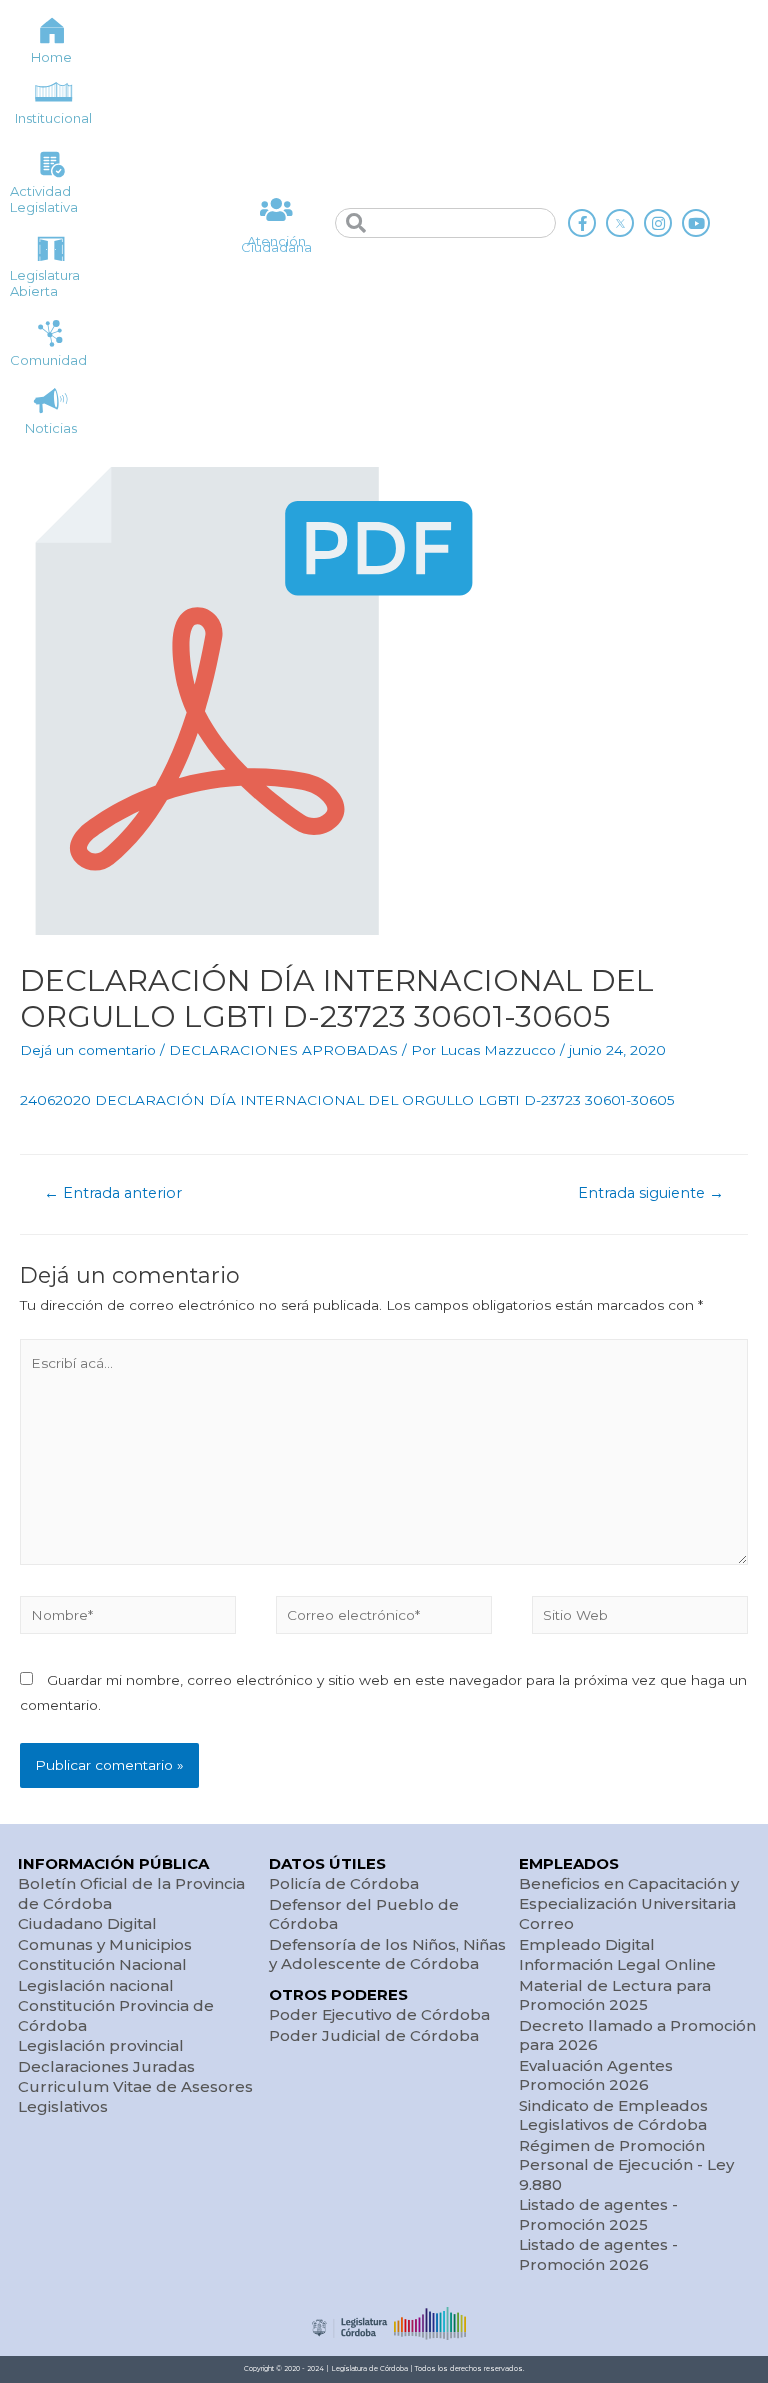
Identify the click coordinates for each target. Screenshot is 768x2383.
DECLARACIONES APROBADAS (283, 1050)
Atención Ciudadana (276, 244)
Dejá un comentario (88, 1050)
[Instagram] (658, 223)
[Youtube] (696, 223)
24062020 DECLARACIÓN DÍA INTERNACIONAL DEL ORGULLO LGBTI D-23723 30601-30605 (347, 1100)
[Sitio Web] (640, 1618)
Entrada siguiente (651, 1193)
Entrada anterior (113, 1193)
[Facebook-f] (582, 223)
